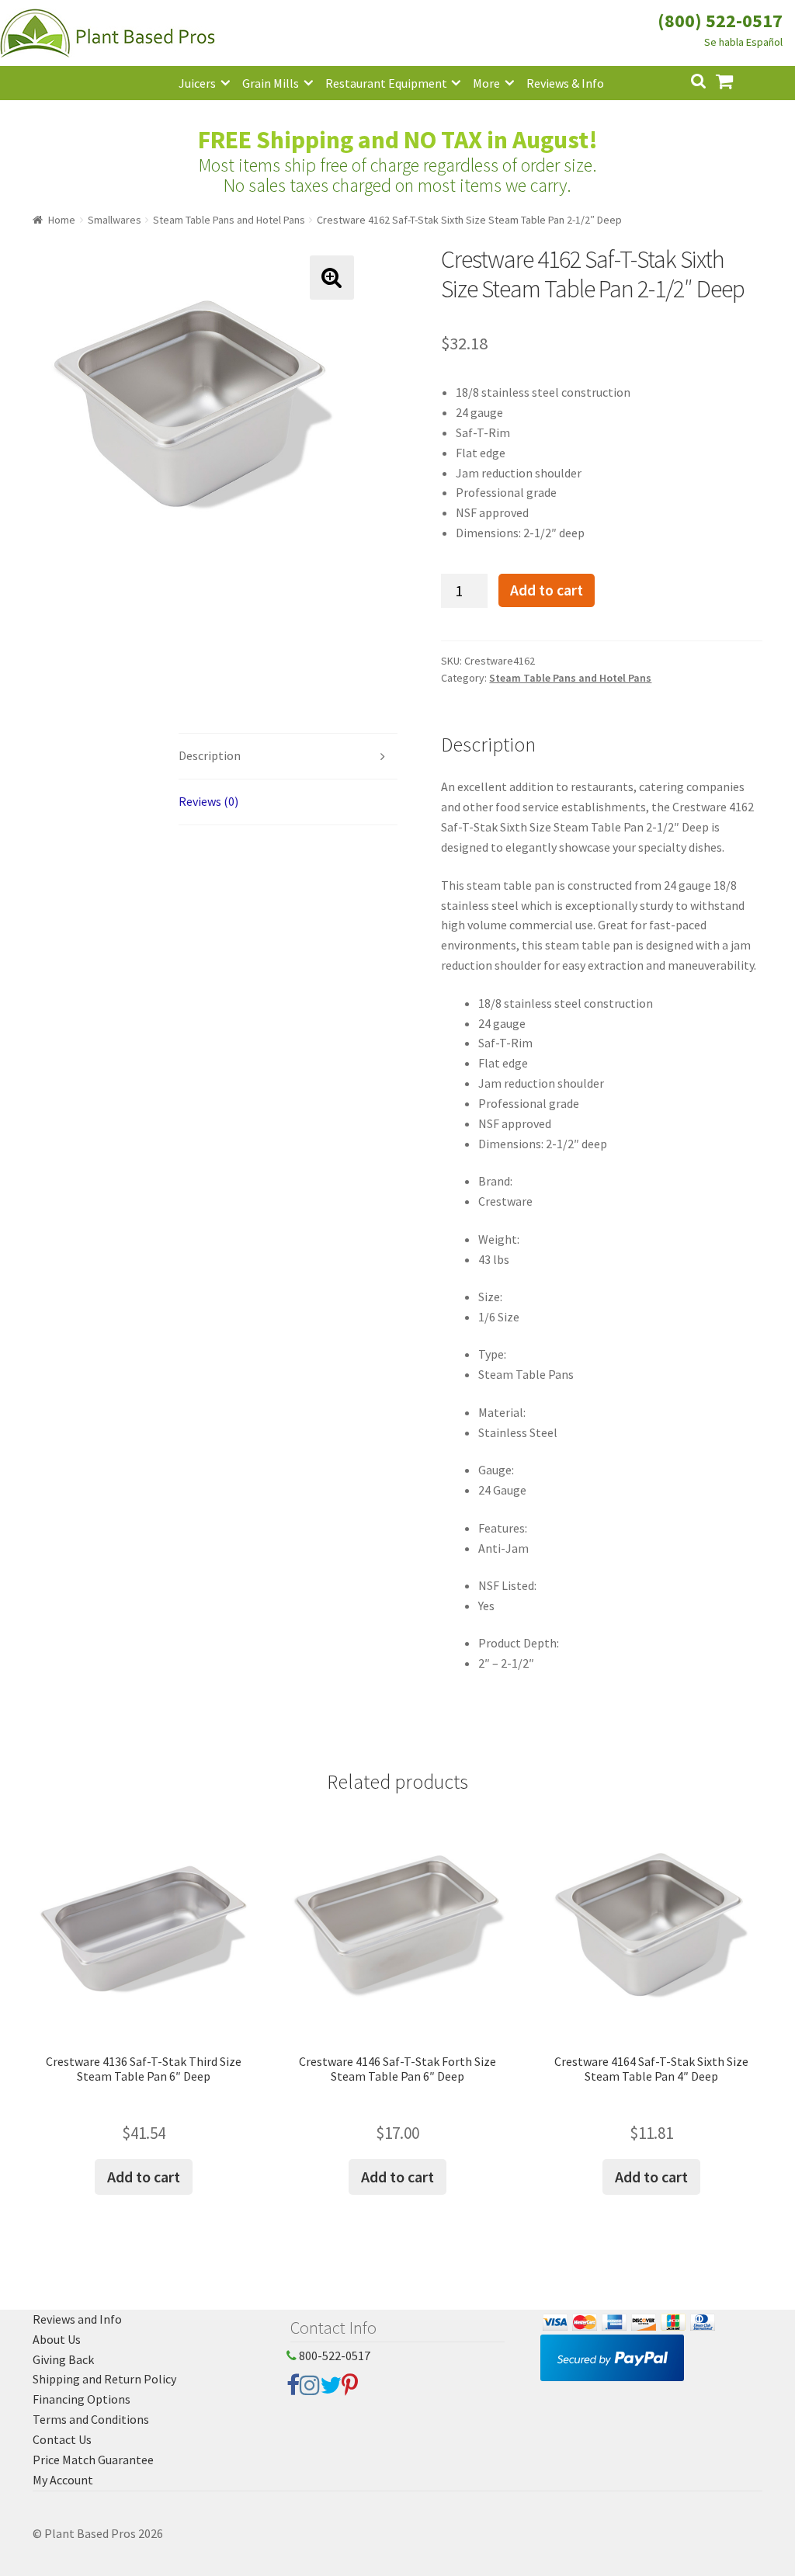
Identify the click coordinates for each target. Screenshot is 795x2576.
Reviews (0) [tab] (208, 801)
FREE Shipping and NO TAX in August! (398, 140)
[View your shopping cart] (737, 80)
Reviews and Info (77, 2319)
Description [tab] (210, 755)
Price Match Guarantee (93, 2460)
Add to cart (547, 590)
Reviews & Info (565, 83)
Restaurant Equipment (386, 83)
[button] (332, 278)
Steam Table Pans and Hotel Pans (229, 220)
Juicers (197, 83)
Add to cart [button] (144, 2177)
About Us (57, 2339)
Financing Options (82, 2399)
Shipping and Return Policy (104, 2379)
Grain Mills (271, 83)
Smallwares (115, 220)
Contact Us (62, 2439)
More (486, 83)
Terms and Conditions (91, 2419)
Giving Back (63, 2359)
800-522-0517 (333, 2356)
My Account (63, 2480)
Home (62, 220)
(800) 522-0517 (720, 21)
